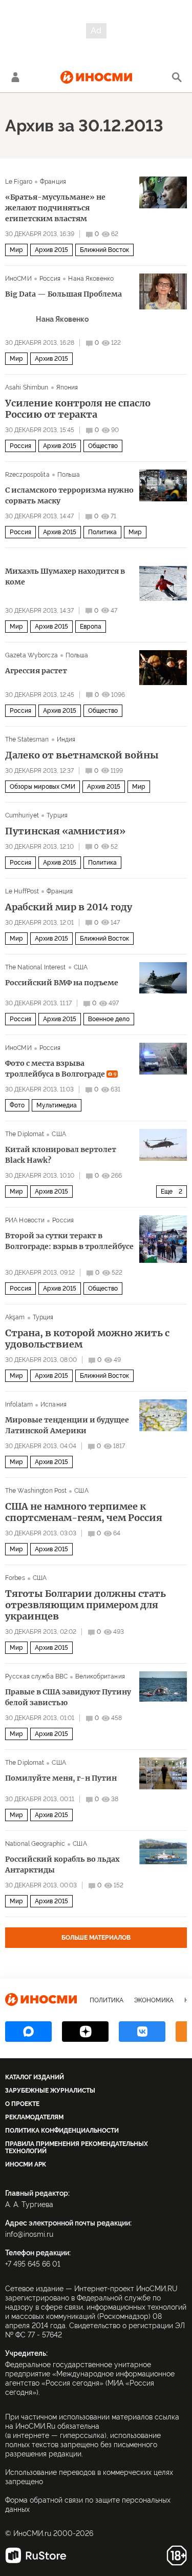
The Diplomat (25, 1134)
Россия (50, 279)
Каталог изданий (35, 2077)
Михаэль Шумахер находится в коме (65, 577)
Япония (67, 387)
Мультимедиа (57, 1105)
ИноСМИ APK (26, 2164)
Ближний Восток (104, 250)
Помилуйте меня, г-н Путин (61, 1778)
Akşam (15, 1317)
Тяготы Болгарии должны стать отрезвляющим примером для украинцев (86, 1605)
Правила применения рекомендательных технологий (77, 2148)
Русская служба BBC (36, 1676)
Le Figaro (19, 182)
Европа (91, 627)
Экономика (154, 2000)
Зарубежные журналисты (50, 2091)
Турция (57, 815)
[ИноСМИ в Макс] (28, 2032)
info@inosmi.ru (29, 2234)
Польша (69, 475)
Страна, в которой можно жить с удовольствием (87, 1339)
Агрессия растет (36, 671)
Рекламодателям (34, 2117)
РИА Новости (25, 1220)
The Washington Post (36, 1491)
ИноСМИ (18, 279)
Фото (17, 1105)
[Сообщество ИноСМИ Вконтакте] (142, 2032)
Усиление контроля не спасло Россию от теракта (78, 409)
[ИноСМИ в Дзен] (85, 2032)
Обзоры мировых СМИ (42, 787)
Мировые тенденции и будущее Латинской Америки (67, 1425)
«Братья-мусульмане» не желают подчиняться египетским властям (55, 208)
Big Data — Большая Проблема (63, 294)
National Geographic (35, 1844)
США (81, 967)
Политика (102, 532)
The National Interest (36, 967)
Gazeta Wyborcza (31, 655)
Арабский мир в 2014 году (69, 907)
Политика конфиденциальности (62, 2131)
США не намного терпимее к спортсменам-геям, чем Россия (84, 1512)
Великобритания (100, 1676)
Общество (103, 446)
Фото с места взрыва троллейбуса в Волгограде (61, 1069)
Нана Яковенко (91, 279)
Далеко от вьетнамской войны (82, 755)
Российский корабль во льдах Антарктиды (62, 1865)
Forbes (15, 1578)
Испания (54, 1404)
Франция (53, 182)
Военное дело (109, 1019)
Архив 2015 (51, 250)
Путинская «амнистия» (65, 831)
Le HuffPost (22, 891)
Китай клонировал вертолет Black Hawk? (61, 1155)
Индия (66, 739)
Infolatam (19, 1404)
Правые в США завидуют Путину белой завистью (68, 1697)
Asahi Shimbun (27, 387)
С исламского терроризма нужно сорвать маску (69, 495)
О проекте (22, 2104)
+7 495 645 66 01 (33, 2264)
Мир (16, 250)
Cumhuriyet (22, 815)
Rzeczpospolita (27, 475)
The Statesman (27, 739)
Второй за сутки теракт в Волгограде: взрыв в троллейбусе (69, 1241)
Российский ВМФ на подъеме (62, 983)
